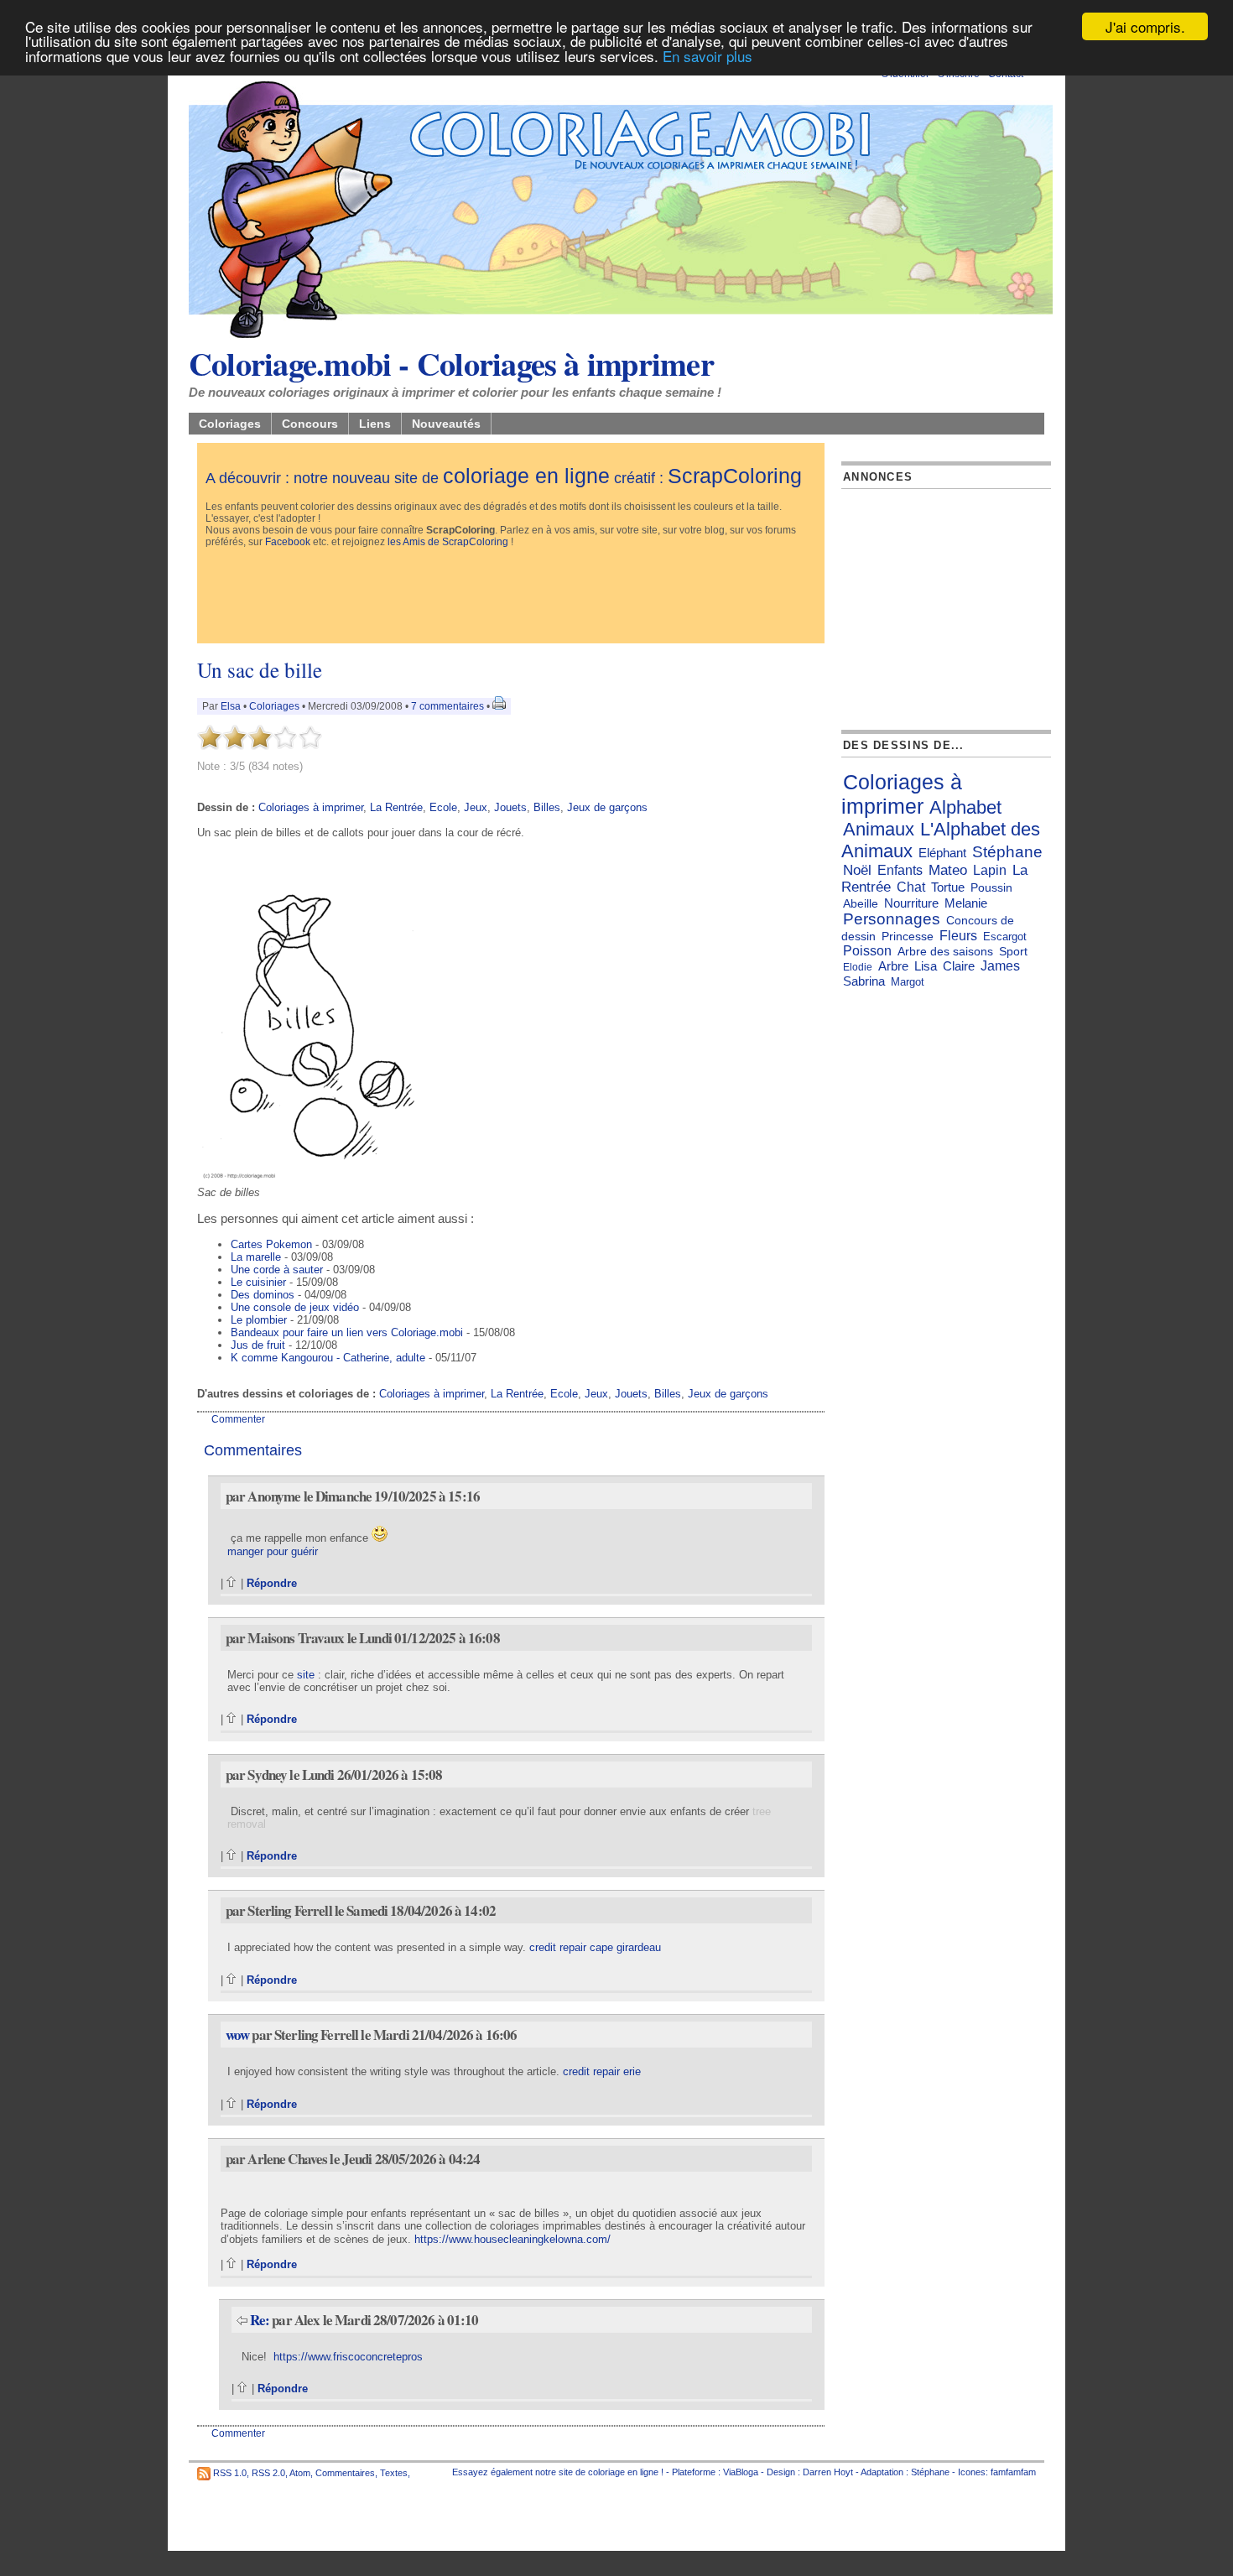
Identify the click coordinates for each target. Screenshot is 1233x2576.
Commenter (238, 1419)
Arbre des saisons (945, 951)
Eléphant (942, 853)
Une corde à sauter (277, 1270)
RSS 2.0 (268, 2473)
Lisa (926, 966)
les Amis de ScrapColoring (448, 542)
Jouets (510, 807)
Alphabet (965, 807)
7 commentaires (447, 706)
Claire (959, 966)
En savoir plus (708, 56)
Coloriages (230, 424)
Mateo (948, 870)
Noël (857, 870)
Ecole (443, 807)
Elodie (858, 967)
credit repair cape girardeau (595, 1947)
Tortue (948, 887)
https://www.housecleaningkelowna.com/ (512, 2239)
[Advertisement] (511, 597)
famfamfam (1013, 2472)
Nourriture (911, 903)
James (1000, 966)
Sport (1013, 951)
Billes (547, 807)
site (306, 1675)
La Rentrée (396, 807)
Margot (908, 982)
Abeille (861, 903)
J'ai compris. (1145, 26)
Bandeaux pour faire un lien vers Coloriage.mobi (347, 1332)
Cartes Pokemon (271, 1244)
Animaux (879, 829)
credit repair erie (602, 2071)
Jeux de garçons (607, 807)
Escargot (1005, 937)
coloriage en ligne (526, 476)
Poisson (867, 951)
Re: (261, 2320)
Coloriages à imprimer (311, 807)
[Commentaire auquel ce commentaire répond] (242, 2320)
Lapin (990, 870)
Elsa (231, 706)
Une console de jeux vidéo (295, 1307)
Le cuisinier (258, 1282)
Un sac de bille (260, 670)
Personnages (892, 919)
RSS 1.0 (230, 2473)
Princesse (908, 936)
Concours (310, 424)
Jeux (476, 807)
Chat (911, 887)
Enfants (900, 870)
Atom (300, 2473)
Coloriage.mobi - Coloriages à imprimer (451, 363)
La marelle (256, 1257)
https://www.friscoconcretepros (348, 2357)
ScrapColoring (735, 476)
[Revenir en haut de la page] (232, 1583)
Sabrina (864, 981)
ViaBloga (741, 2472)
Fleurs (958, 936)
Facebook (288, 542)
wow (237, 2035)
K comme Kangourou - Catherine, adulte (328, 1358)
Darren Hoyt (828, 2472)
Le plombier (259, 1320)
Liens (375, 424)
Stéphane (1007, 852)
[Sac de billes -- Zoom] (317, 1182)
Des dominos (263, 1295)
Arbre (893, 966)
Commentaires (345, 2473)
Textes (394, 2473)
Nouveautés (446, 424)
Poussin (991, 887)
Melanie (966, 903)
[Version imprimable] (499, 706)
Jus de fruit (258, 1345)
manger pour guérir (273, 1551)
